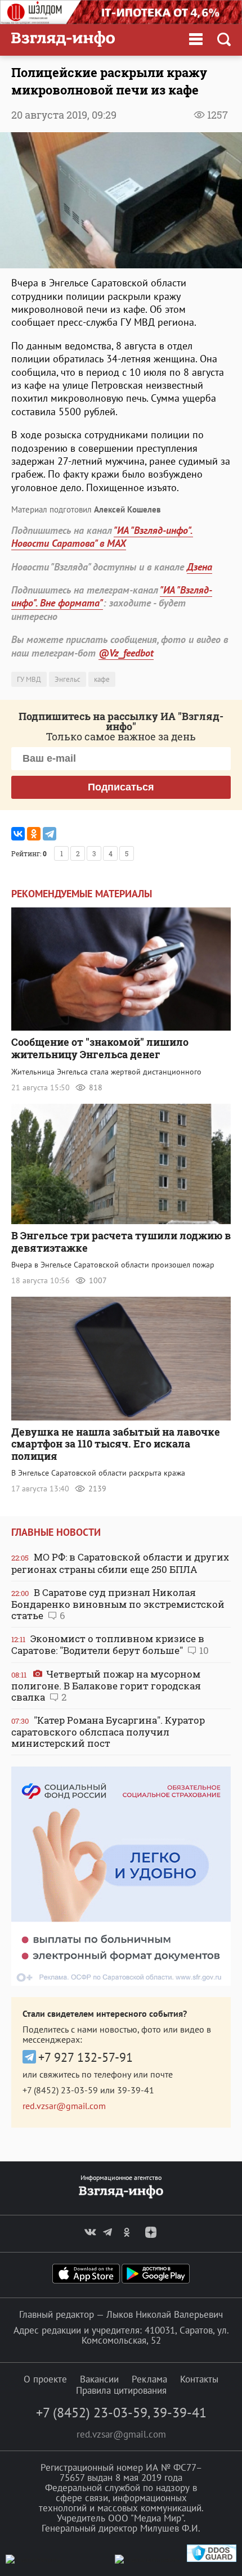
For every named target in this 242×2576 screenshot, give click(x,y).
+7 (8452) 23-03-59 (60, 2090)
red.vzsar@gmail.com (64, 2106)
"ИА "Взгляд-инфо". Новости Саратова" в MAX (102, 537)
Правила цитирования (121, 2390)
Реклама (149, 2379)
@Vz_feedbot (126, 653)
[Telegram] (50, 834)
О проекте (45, 2379)
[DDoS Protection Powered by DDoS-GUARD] (212, 2559)
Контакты (199, 2379)
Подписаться (121, 787)
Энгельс (68, 679)
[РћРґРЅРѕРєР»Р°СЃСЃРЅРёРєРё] (34, 834)
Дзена (200, 567)
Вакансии (99, 2379)
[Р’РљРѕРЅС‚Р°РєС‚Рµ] (18, 834)
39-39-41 (136, 2090)
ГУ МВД (29, 679)
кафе (102, 679)
